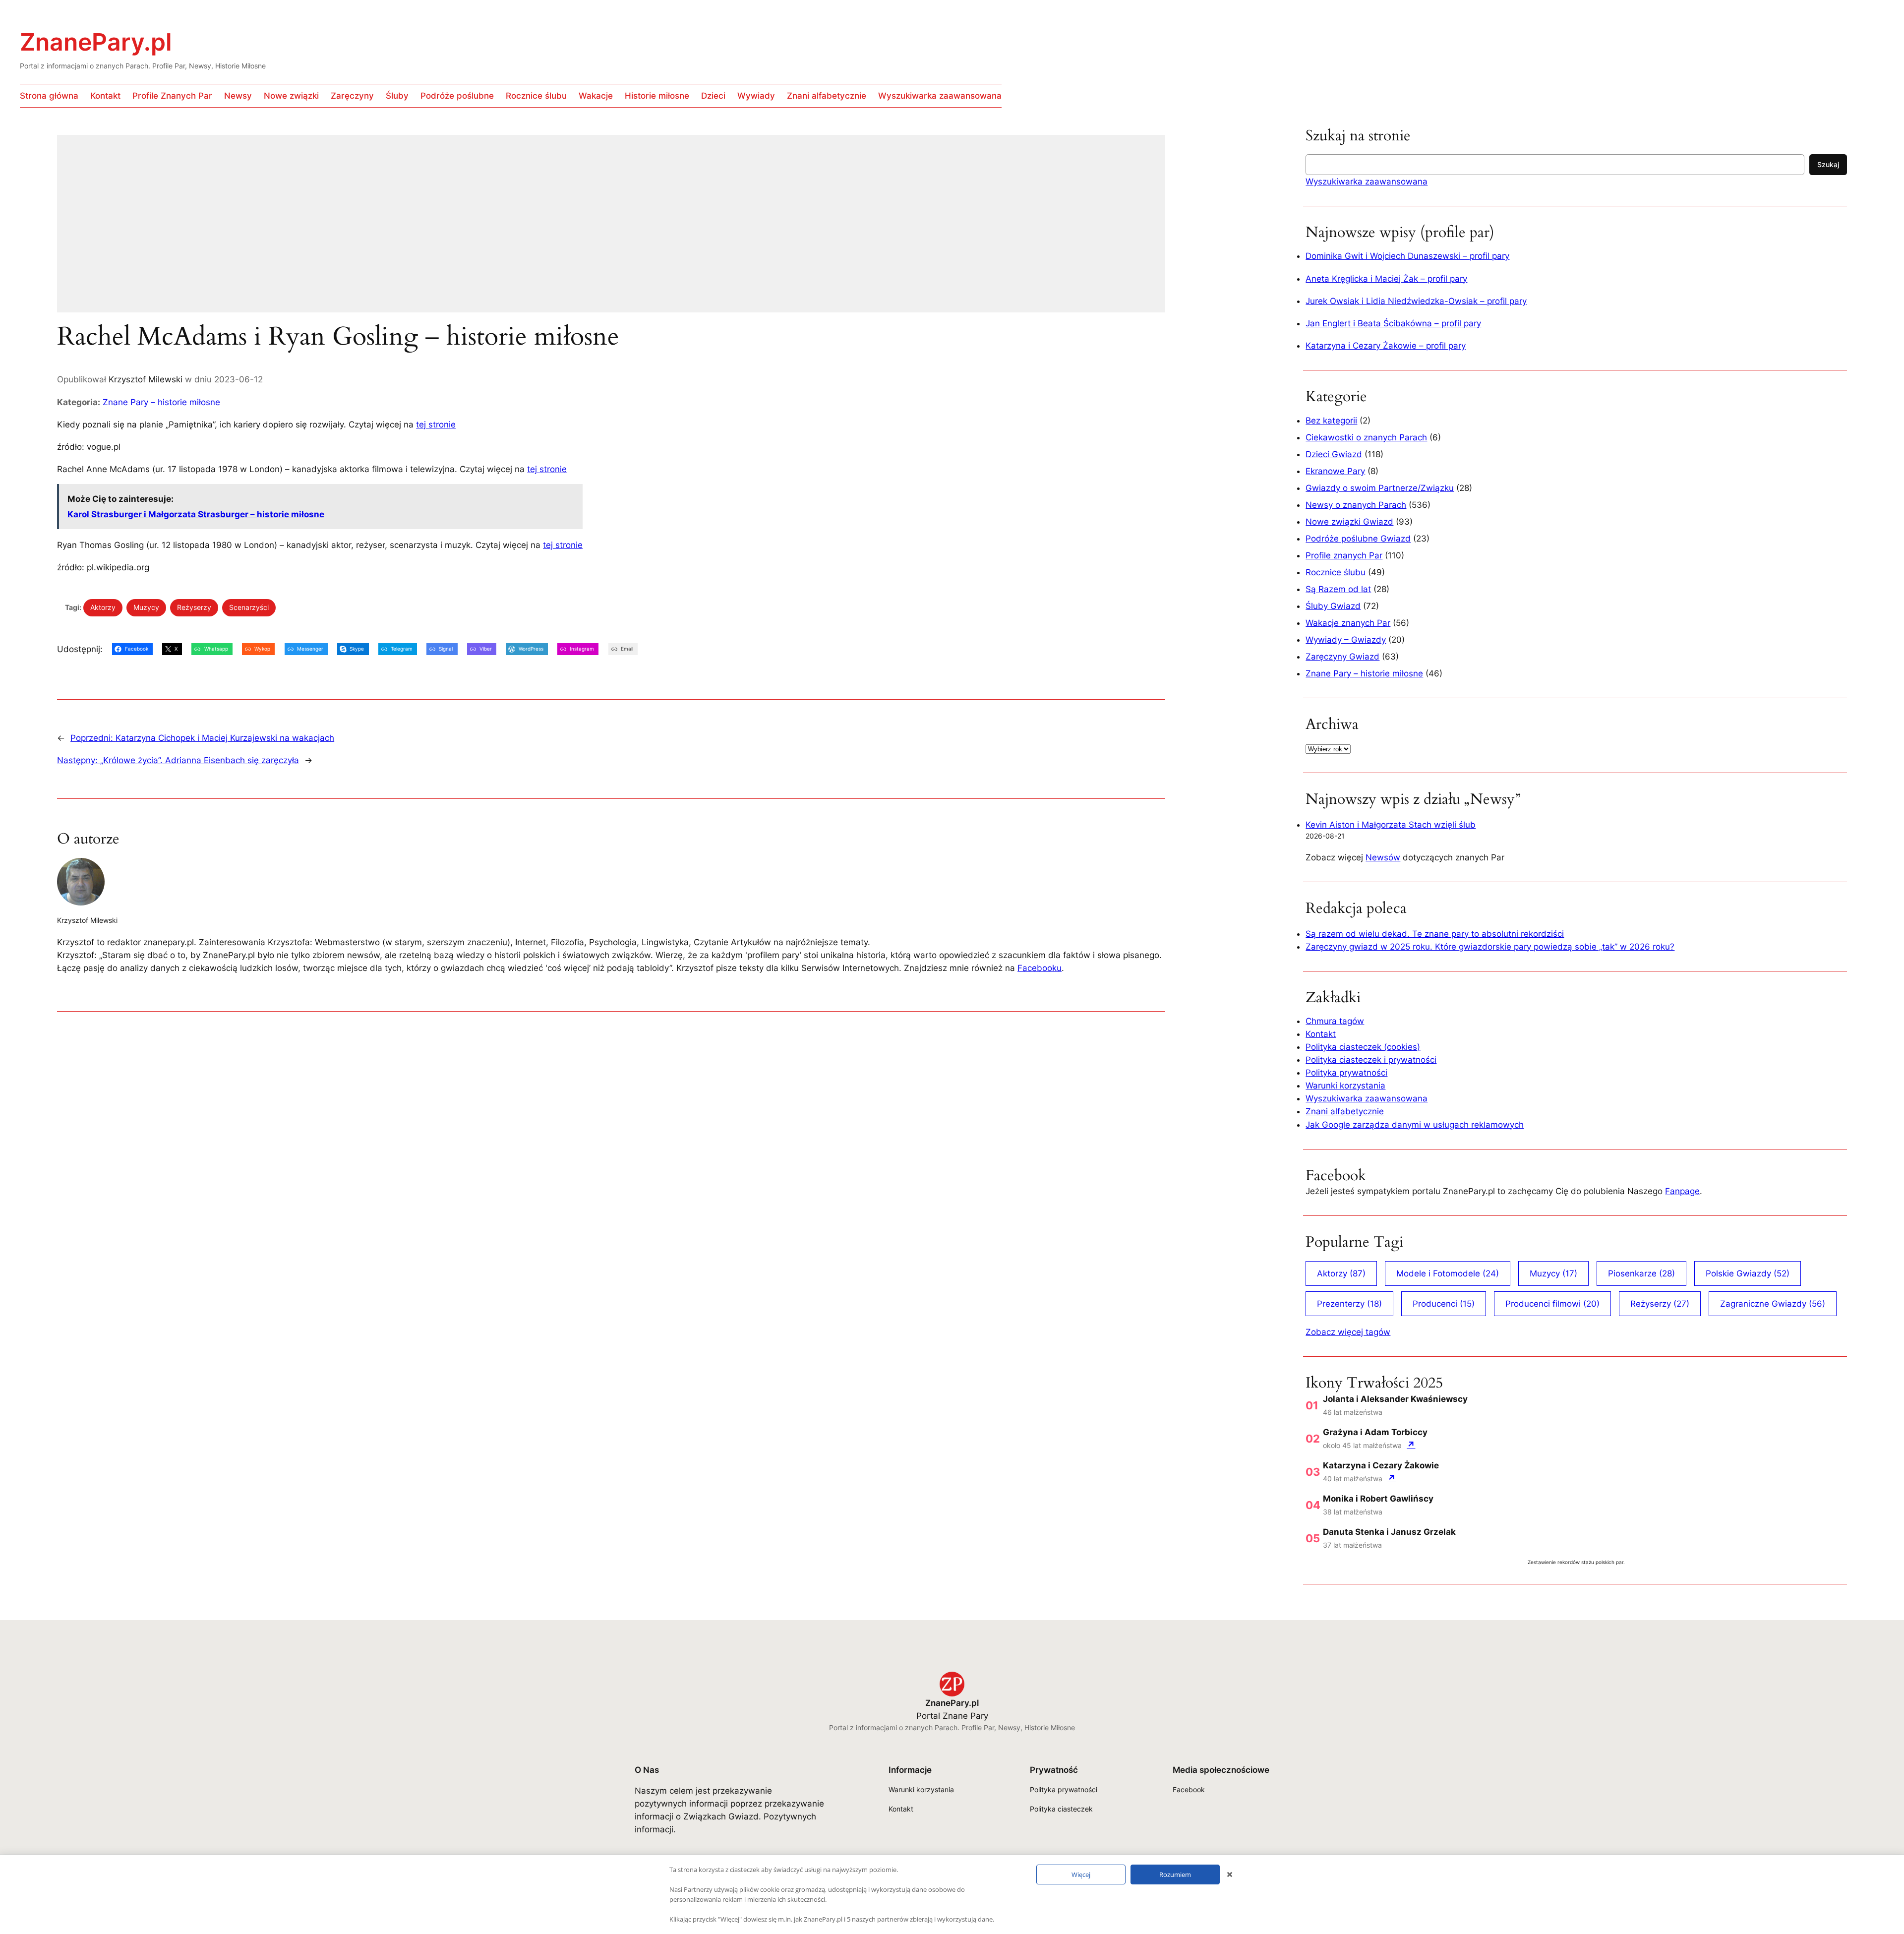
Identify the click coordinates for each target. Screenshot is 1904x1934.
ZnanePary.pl (96, 42)
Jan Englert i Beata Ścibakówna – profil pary (1393, 323)
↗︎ (1411, 1445)
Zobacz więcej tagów (1348, 1332)
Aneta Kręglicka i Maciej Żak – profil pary (1386, 279)
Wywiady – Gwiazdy (1346, 640)
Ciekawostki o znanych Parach (1366, 437)
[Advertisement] (355, 230)
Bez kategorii (1331, 421)
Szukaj (1828, 164)
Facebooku (1040, 968)
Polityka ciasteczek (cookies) (1363, 1047)
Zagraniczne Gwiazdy (1773, 1304)
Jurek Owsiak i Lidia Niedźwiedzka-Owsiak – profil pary (1416, 301)
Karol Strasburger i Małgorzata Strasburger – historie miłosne (196, 514)
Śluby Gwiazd (1333, 606)
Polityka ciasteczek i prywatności (1371, 1060)
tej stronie (436, 424)
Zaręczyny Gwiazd (1342, 657)
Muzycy (146, 607)
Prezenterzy (1349, 1304)
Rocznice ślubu (1336, 572)
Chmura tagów (1335, 1021)
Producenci (1444, 1304)
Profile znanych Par (1344, 555)
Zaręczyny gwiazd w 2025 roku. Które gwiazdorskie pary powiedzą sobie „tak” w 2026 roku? (1490, 947)
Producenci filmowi (1552, 1304)
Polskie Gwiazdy (1748, 1273)
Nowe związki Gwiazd (1349, 522)
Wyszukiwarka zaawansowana (1367, 181)
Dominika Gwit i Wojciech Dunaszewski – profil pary (1407, 256)
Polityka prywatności (1346, 1073)
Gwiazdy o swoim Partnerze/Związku (1380, 488)
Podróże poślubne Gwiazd (1358, 539)
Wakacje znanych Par (1348, 623)
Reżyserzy (194, 607)
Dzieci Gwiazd (1334, 454)
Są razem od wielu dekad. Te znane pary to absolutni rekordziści (1435, 934)
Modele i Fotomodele (1448, 1273)
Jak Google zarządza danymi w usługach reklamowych (1415, 1125)
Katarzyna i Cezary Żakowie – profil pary (1386, 346)
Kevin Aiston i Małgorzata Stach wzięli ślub (1391, 825)
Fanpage (1682, 1191)
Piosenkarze (1641, 1273)
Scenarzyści (249, 607)
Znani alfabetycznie (1345, 1111)
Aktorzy (103, 607)
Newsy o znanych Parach (1356, 505)
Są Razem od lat (1338, 589)
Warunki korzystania (1345, 1086)
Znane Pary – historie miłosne (161, 402)
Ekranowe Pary (1335, 471)
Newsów (1383, 857)
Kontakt (1321, 1034)
